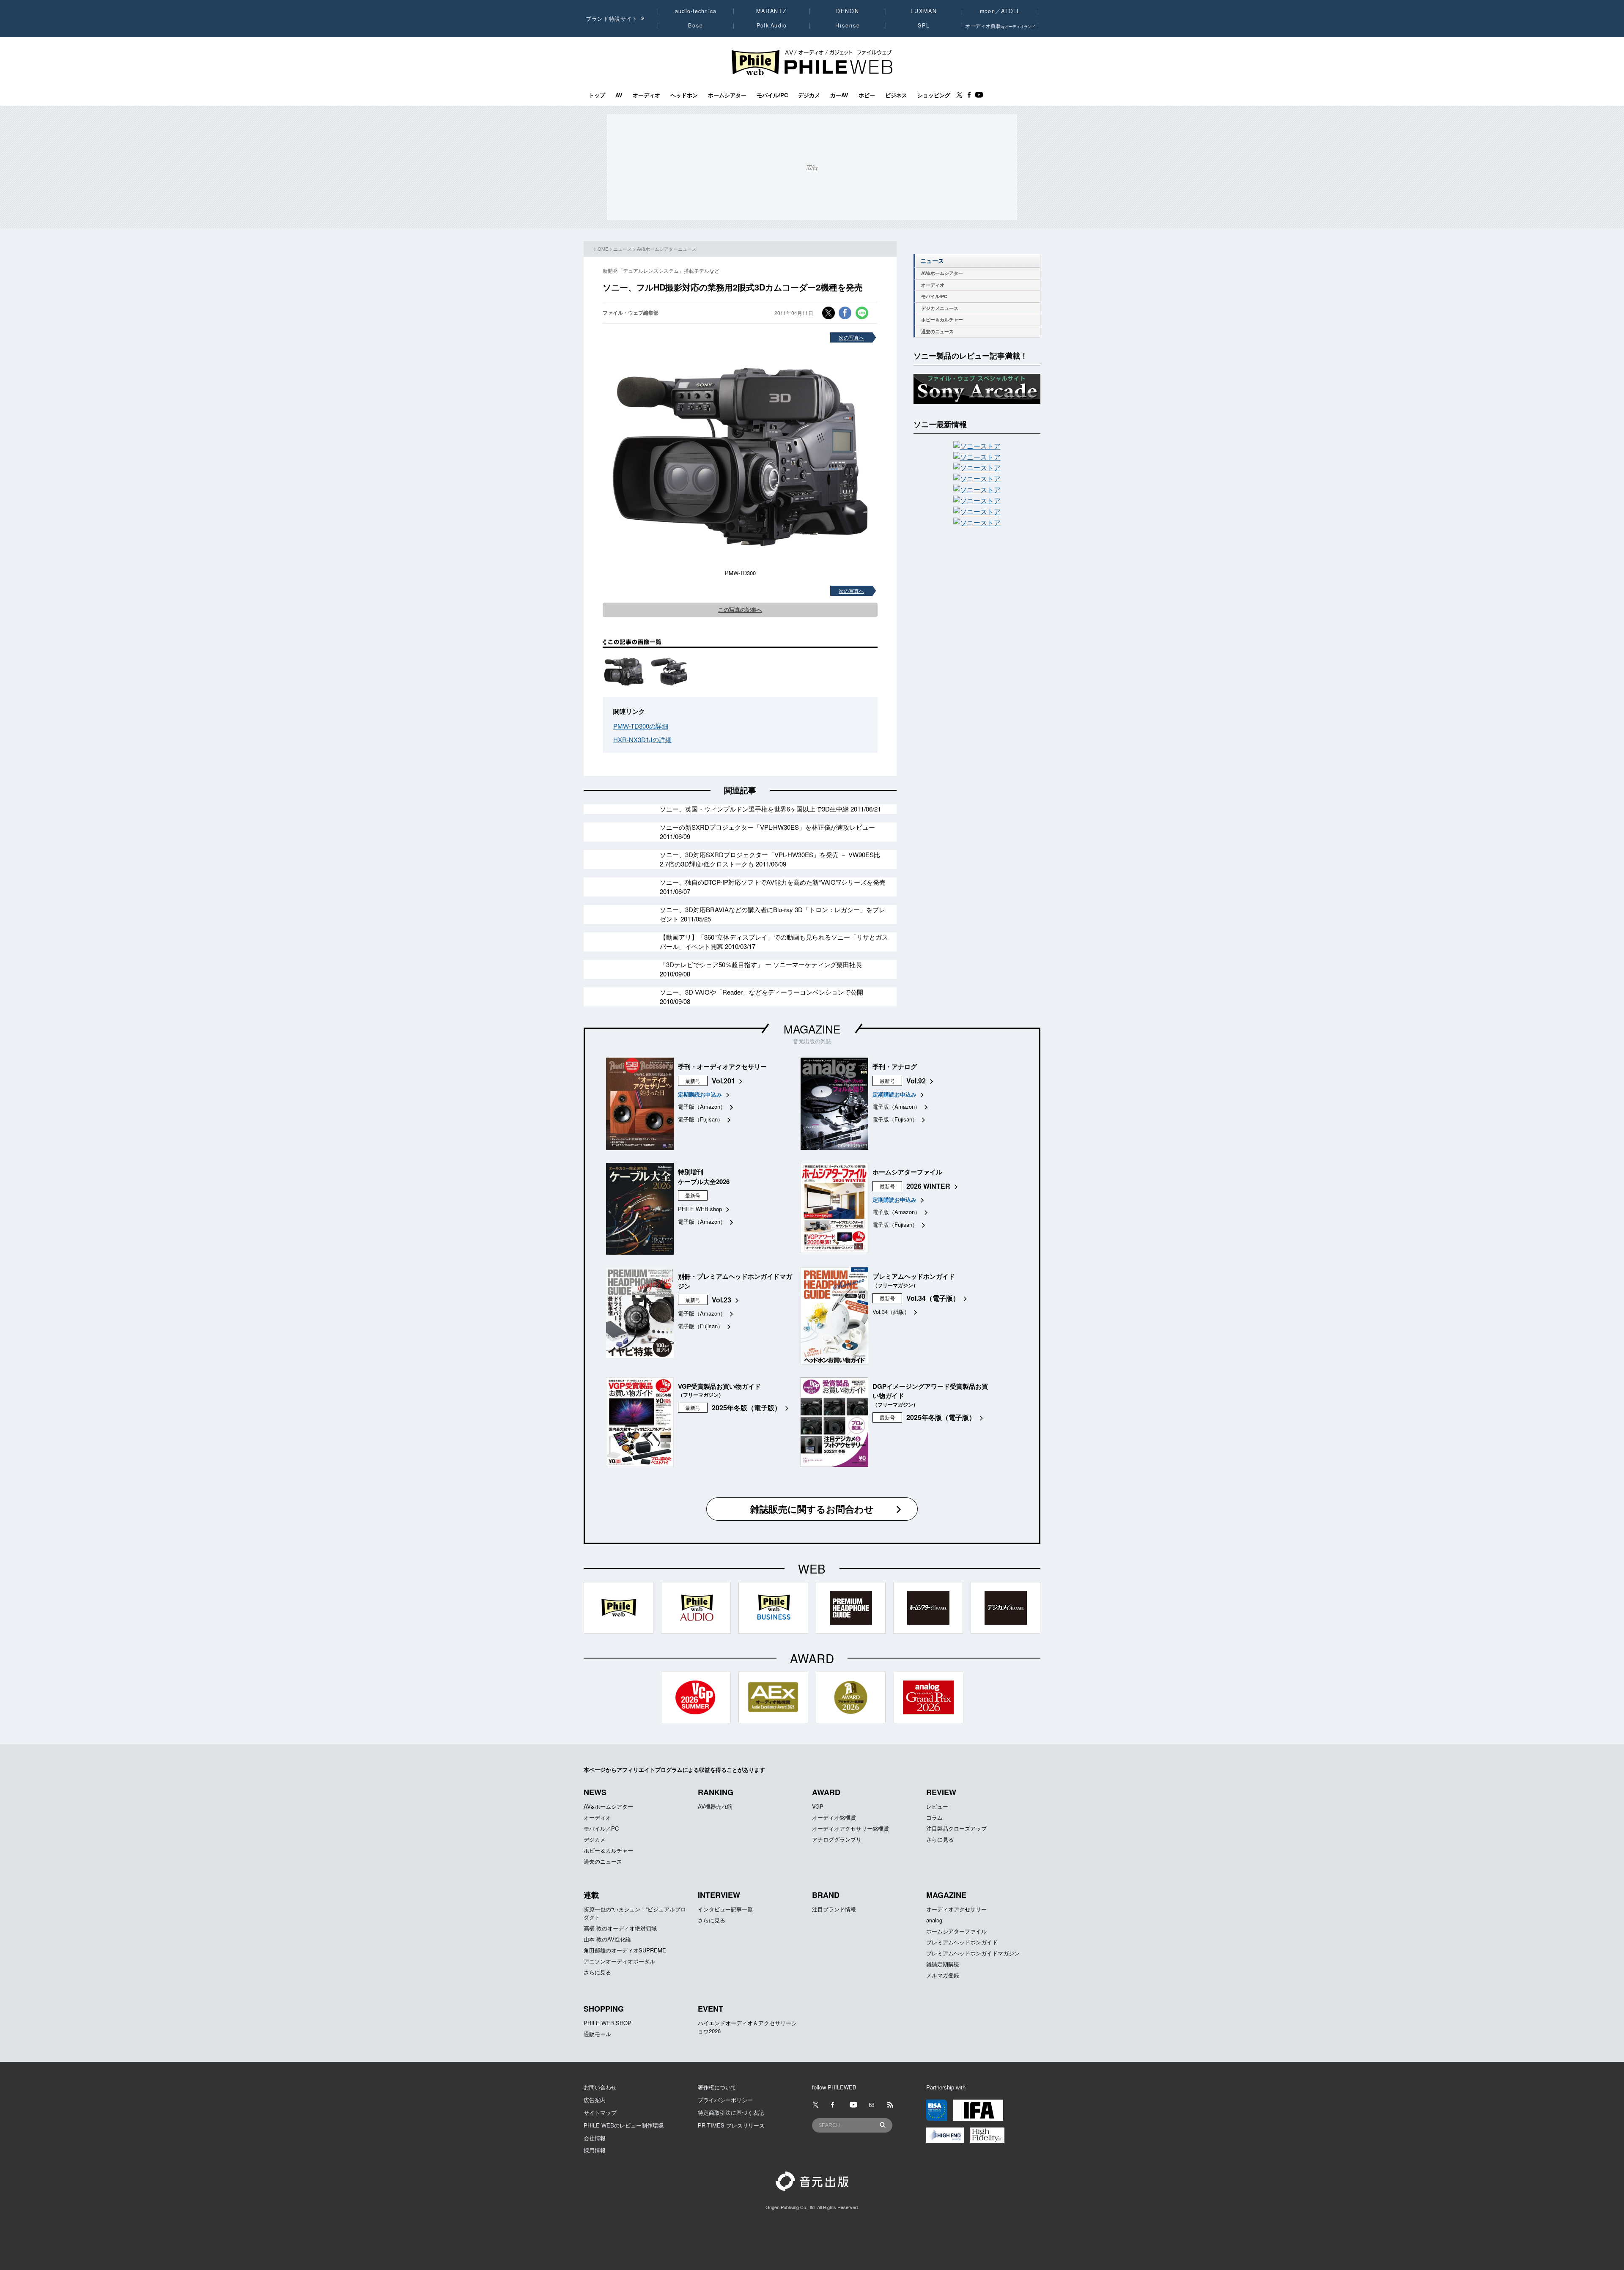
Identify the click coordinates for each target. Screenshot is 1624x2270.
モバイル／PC (601, 1828)
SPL (924, 25)
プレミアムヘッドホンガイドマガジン (973, 1953)
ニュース (623, 249)
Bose (696, 25)
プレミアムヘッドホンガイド (962, 1942)
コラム (934, 1817)
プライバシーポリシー (725, 2100)
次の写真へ (851, 337)
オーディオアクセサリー (956, 1909)
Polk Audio (772, 25)
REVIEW (941, 1792)
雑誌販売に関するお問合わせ (812, 1509)
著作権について (717, 2087)
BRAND (826, 1895)
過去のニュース (937, 331)
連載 (591, 1895)
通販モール (597, 2034)
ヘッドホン (684, 95)
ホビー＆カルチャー (942, 319)
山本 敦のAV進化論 (607, 1939)
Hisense (848, 25)
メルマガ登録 (943, 1975)
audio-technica (696, 11)
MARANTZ (772, 11)
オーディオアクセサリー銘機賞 (850, 1828)
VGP (818, 1806)
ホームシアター (727, 95)
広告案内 (595, 2100)
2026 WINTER (928, 1186)
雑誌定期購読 (943, 1964)
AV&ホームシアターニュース (667, 249)
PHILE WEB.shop (700, 1209)
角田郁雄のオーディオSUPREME (625, 1950)
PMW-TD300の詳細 (641, 726)
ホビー (867, 95)
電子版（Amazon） (702, 1106)
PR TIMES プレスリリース (731, 2125)
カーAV (839, 95)
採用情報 (595, 2150)
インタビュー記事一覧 (725, 1909)
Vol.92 (916, 1081)
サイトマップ (600, 2112)
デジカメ (809, 95)
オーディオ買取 (1000, 26)
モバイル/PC (772, 95)
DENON (848, 11)
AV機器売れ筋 (715, 1806)
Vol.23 (721, 1300)
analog (934, 1920)
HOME (601, 249)
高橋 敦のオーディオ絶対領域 (620, 1928)
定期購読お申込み (700, 1094)
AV (619, 95)
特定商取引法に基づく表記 (731, 2112)
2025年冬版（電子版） (746, 1408)
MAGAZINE (812, 1029)
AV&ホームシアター (942, 273)
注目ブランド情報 (834, 1909)
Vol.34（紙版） (891, 1312)
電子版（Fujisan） (701, 1119)
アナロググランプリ (837, 1839)
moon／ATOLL (1000, 11)
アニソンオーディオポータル (619, 1961)
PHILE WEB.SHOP (608, 2023)
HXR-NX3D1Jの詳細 (642, 739)
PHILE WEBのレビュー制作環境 (624, 2125)
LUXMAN (924, 11)
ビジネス (896, 95)
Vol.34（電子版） (933, 1298)
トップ (597, 95)
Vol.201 (723, 1081)
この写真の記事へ (740, 610)
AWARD (826, 1792)
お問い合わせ (600, 2087)
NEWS (595, 1792)
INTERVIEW (719, 1895)
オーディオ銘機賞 (834, 1817)
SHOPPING (604, 2009)
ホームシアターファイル (956, 1931)
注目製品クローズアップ (956, 1828)
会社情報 (595, 2138)
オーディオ (646, 95)
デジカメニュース (940, 308)
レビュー (937, 1806)
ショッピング (934, 95)
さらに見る (940, 1839)
